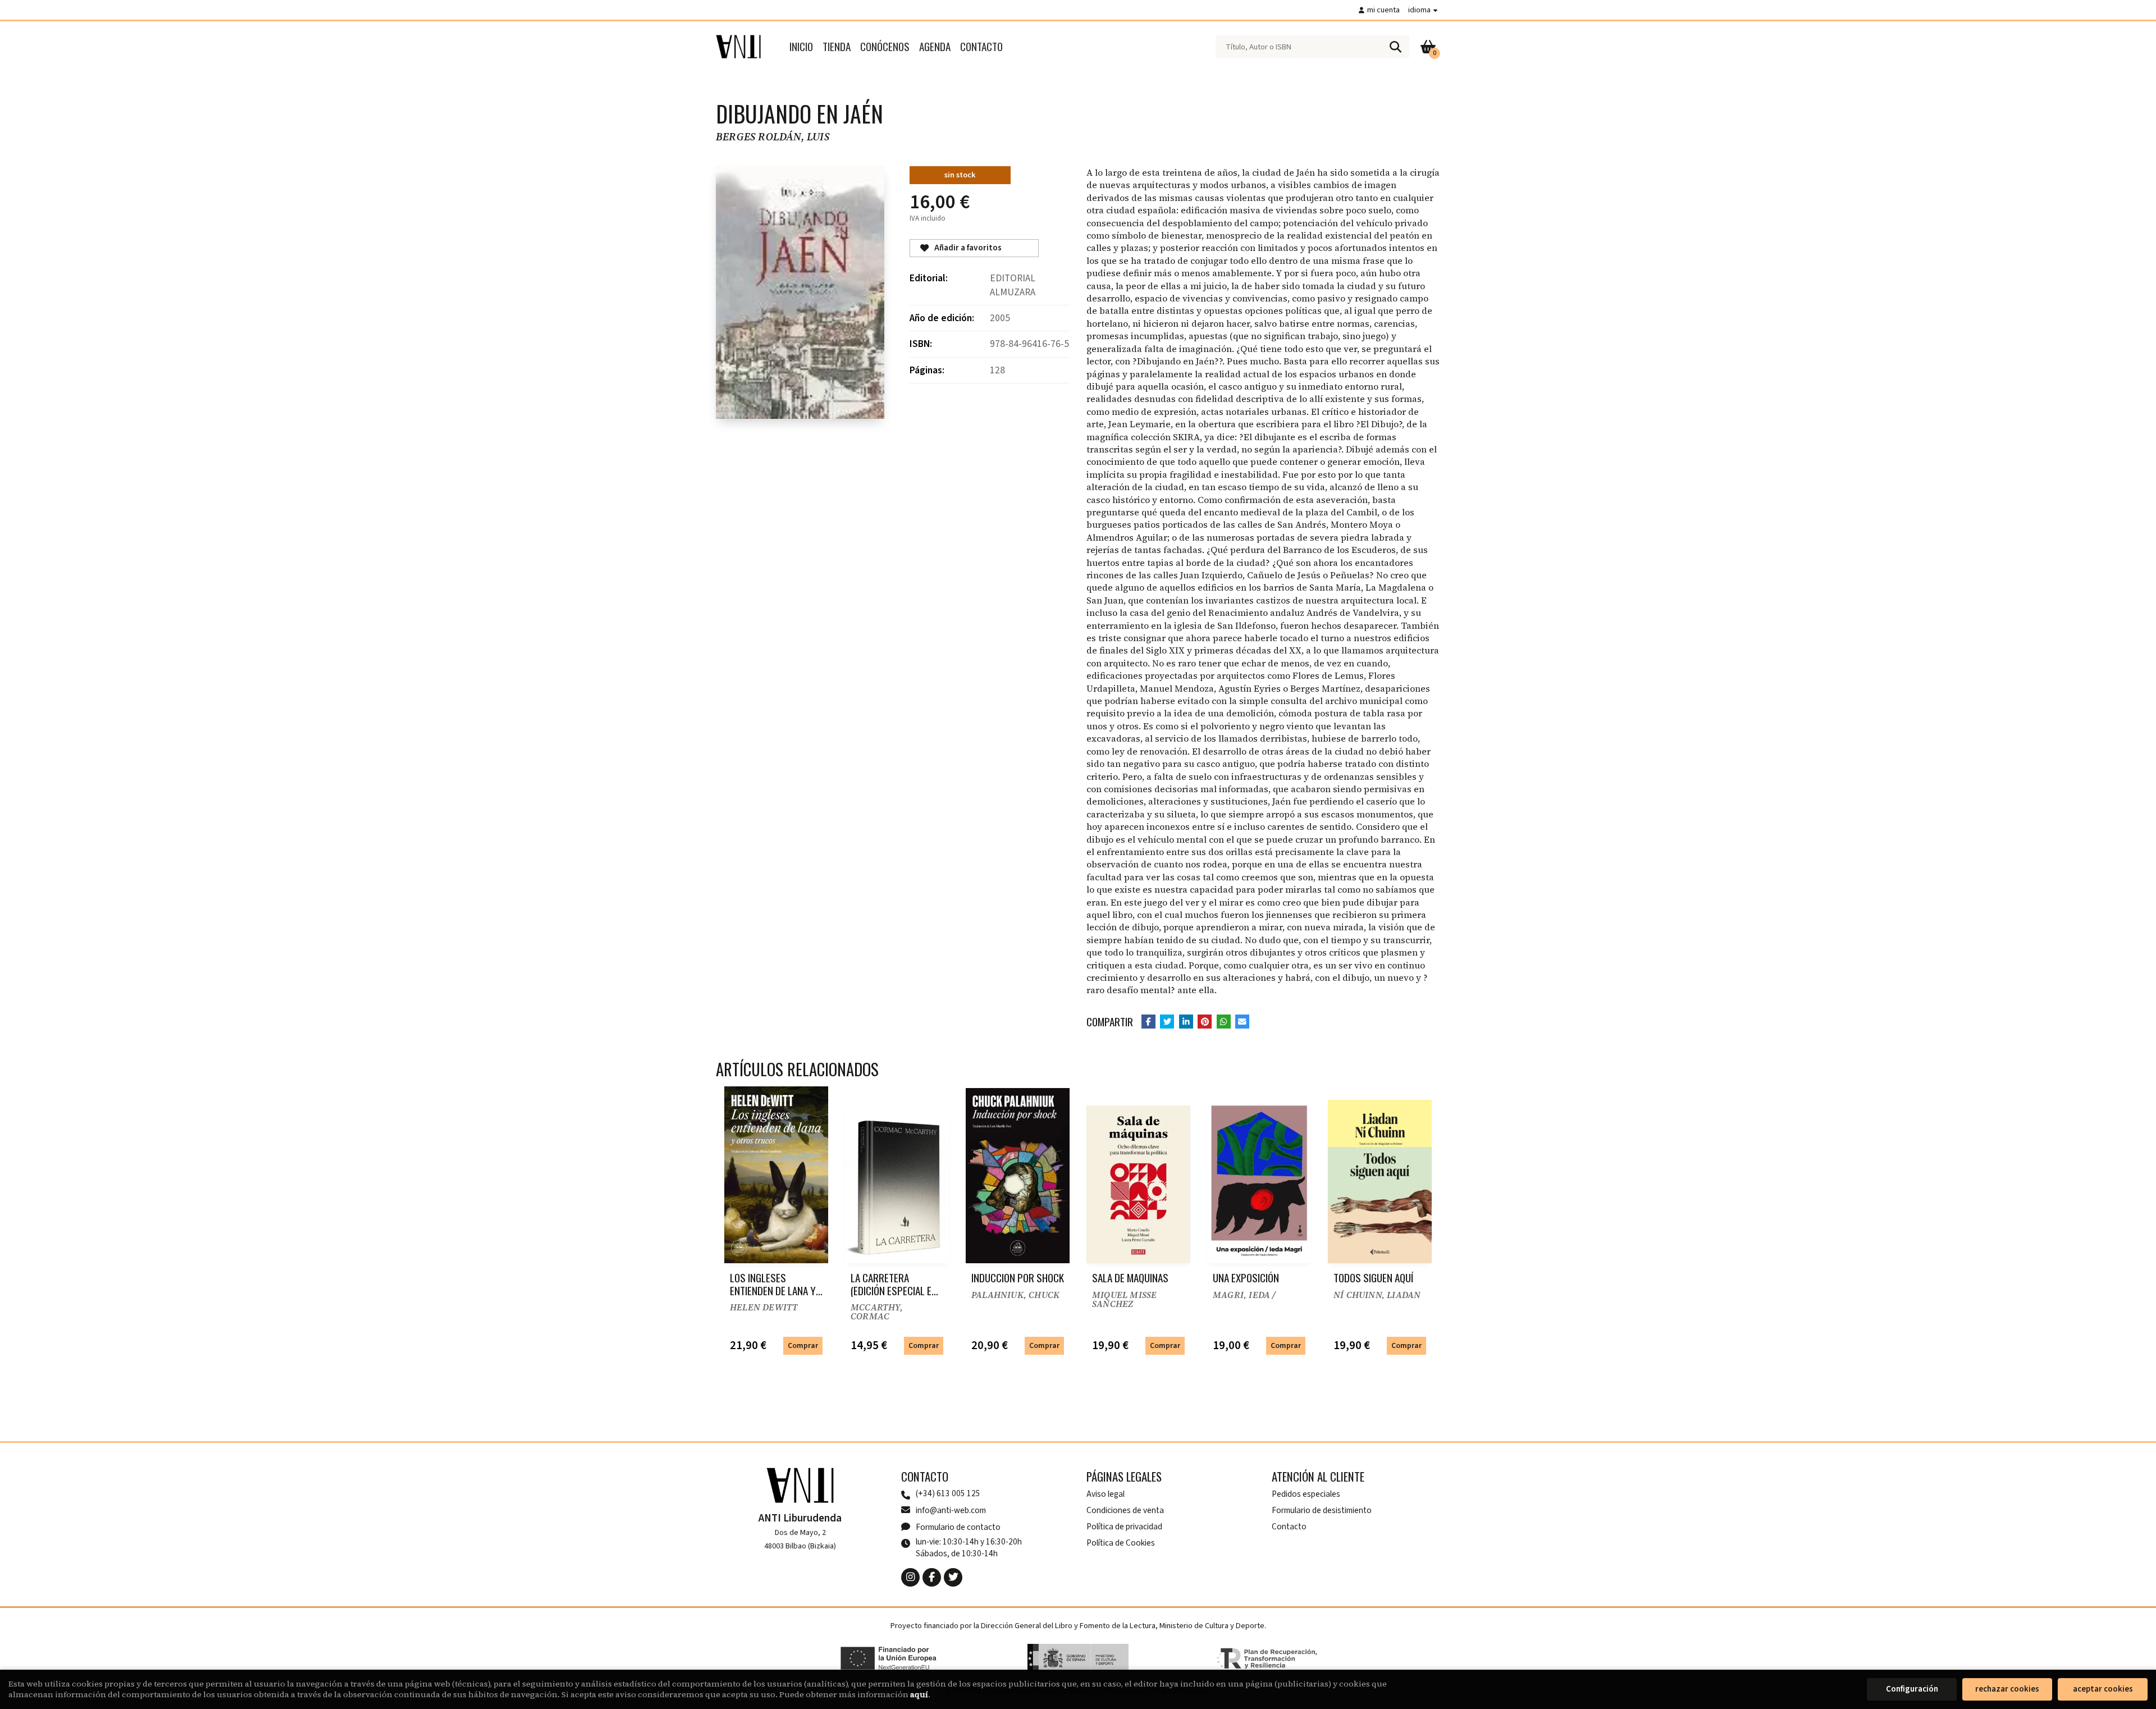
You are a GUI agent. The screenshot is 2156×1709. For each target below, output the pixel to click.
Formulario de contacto (958, 1527)
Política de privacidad (1124, 1527)
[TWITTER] (953, 1577)
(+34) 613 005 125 (948, 1494)
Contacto (1289, 1527)
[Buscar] (1395, 47)
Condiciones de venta (1125, 1510)
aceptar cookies (2103, 1689)
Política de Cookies (1121, 1543)
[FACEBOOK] (932, 1577)
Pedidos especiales (1306, 1494)
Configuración (1912, 1689)
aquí (919, 1694)
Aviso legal (1106, 1494)
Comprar (803, 1345)
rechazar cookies (2007, 1689)
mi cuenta (1383, 10)
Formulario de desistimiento (1322, 1510)
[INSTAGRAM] (910, 1577)
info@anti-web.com (951, 1510)
